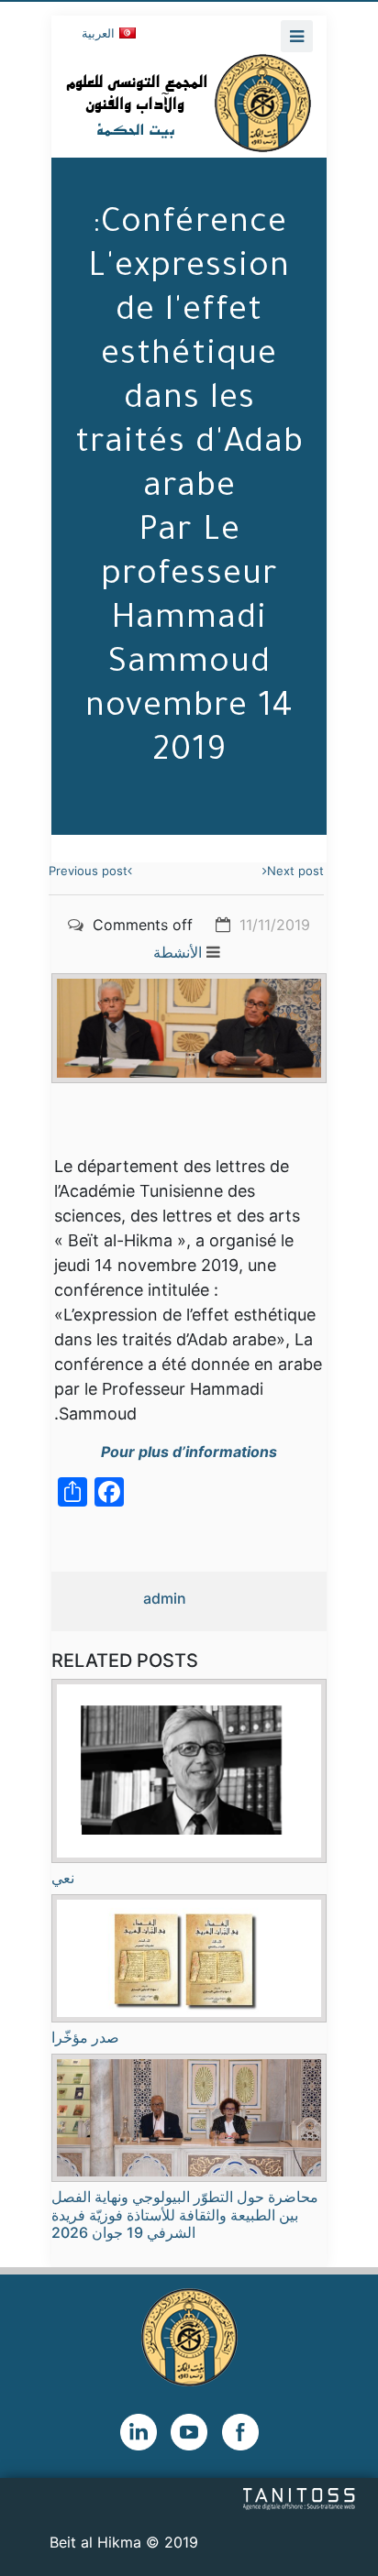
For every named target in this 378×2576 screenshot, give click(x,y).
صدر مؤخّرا (85, 2037)
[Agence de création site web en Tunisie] (300, 2497)
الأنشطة (178, 952)
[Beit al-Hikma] (189, 103)
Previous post (88, 871)
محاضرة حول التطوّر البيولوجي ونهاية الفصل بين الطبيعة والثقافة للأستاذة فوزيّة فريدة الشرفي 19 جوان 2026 (185, 2214)
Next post (295, 871)
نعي (63, 1878)
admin (165, 1598)
